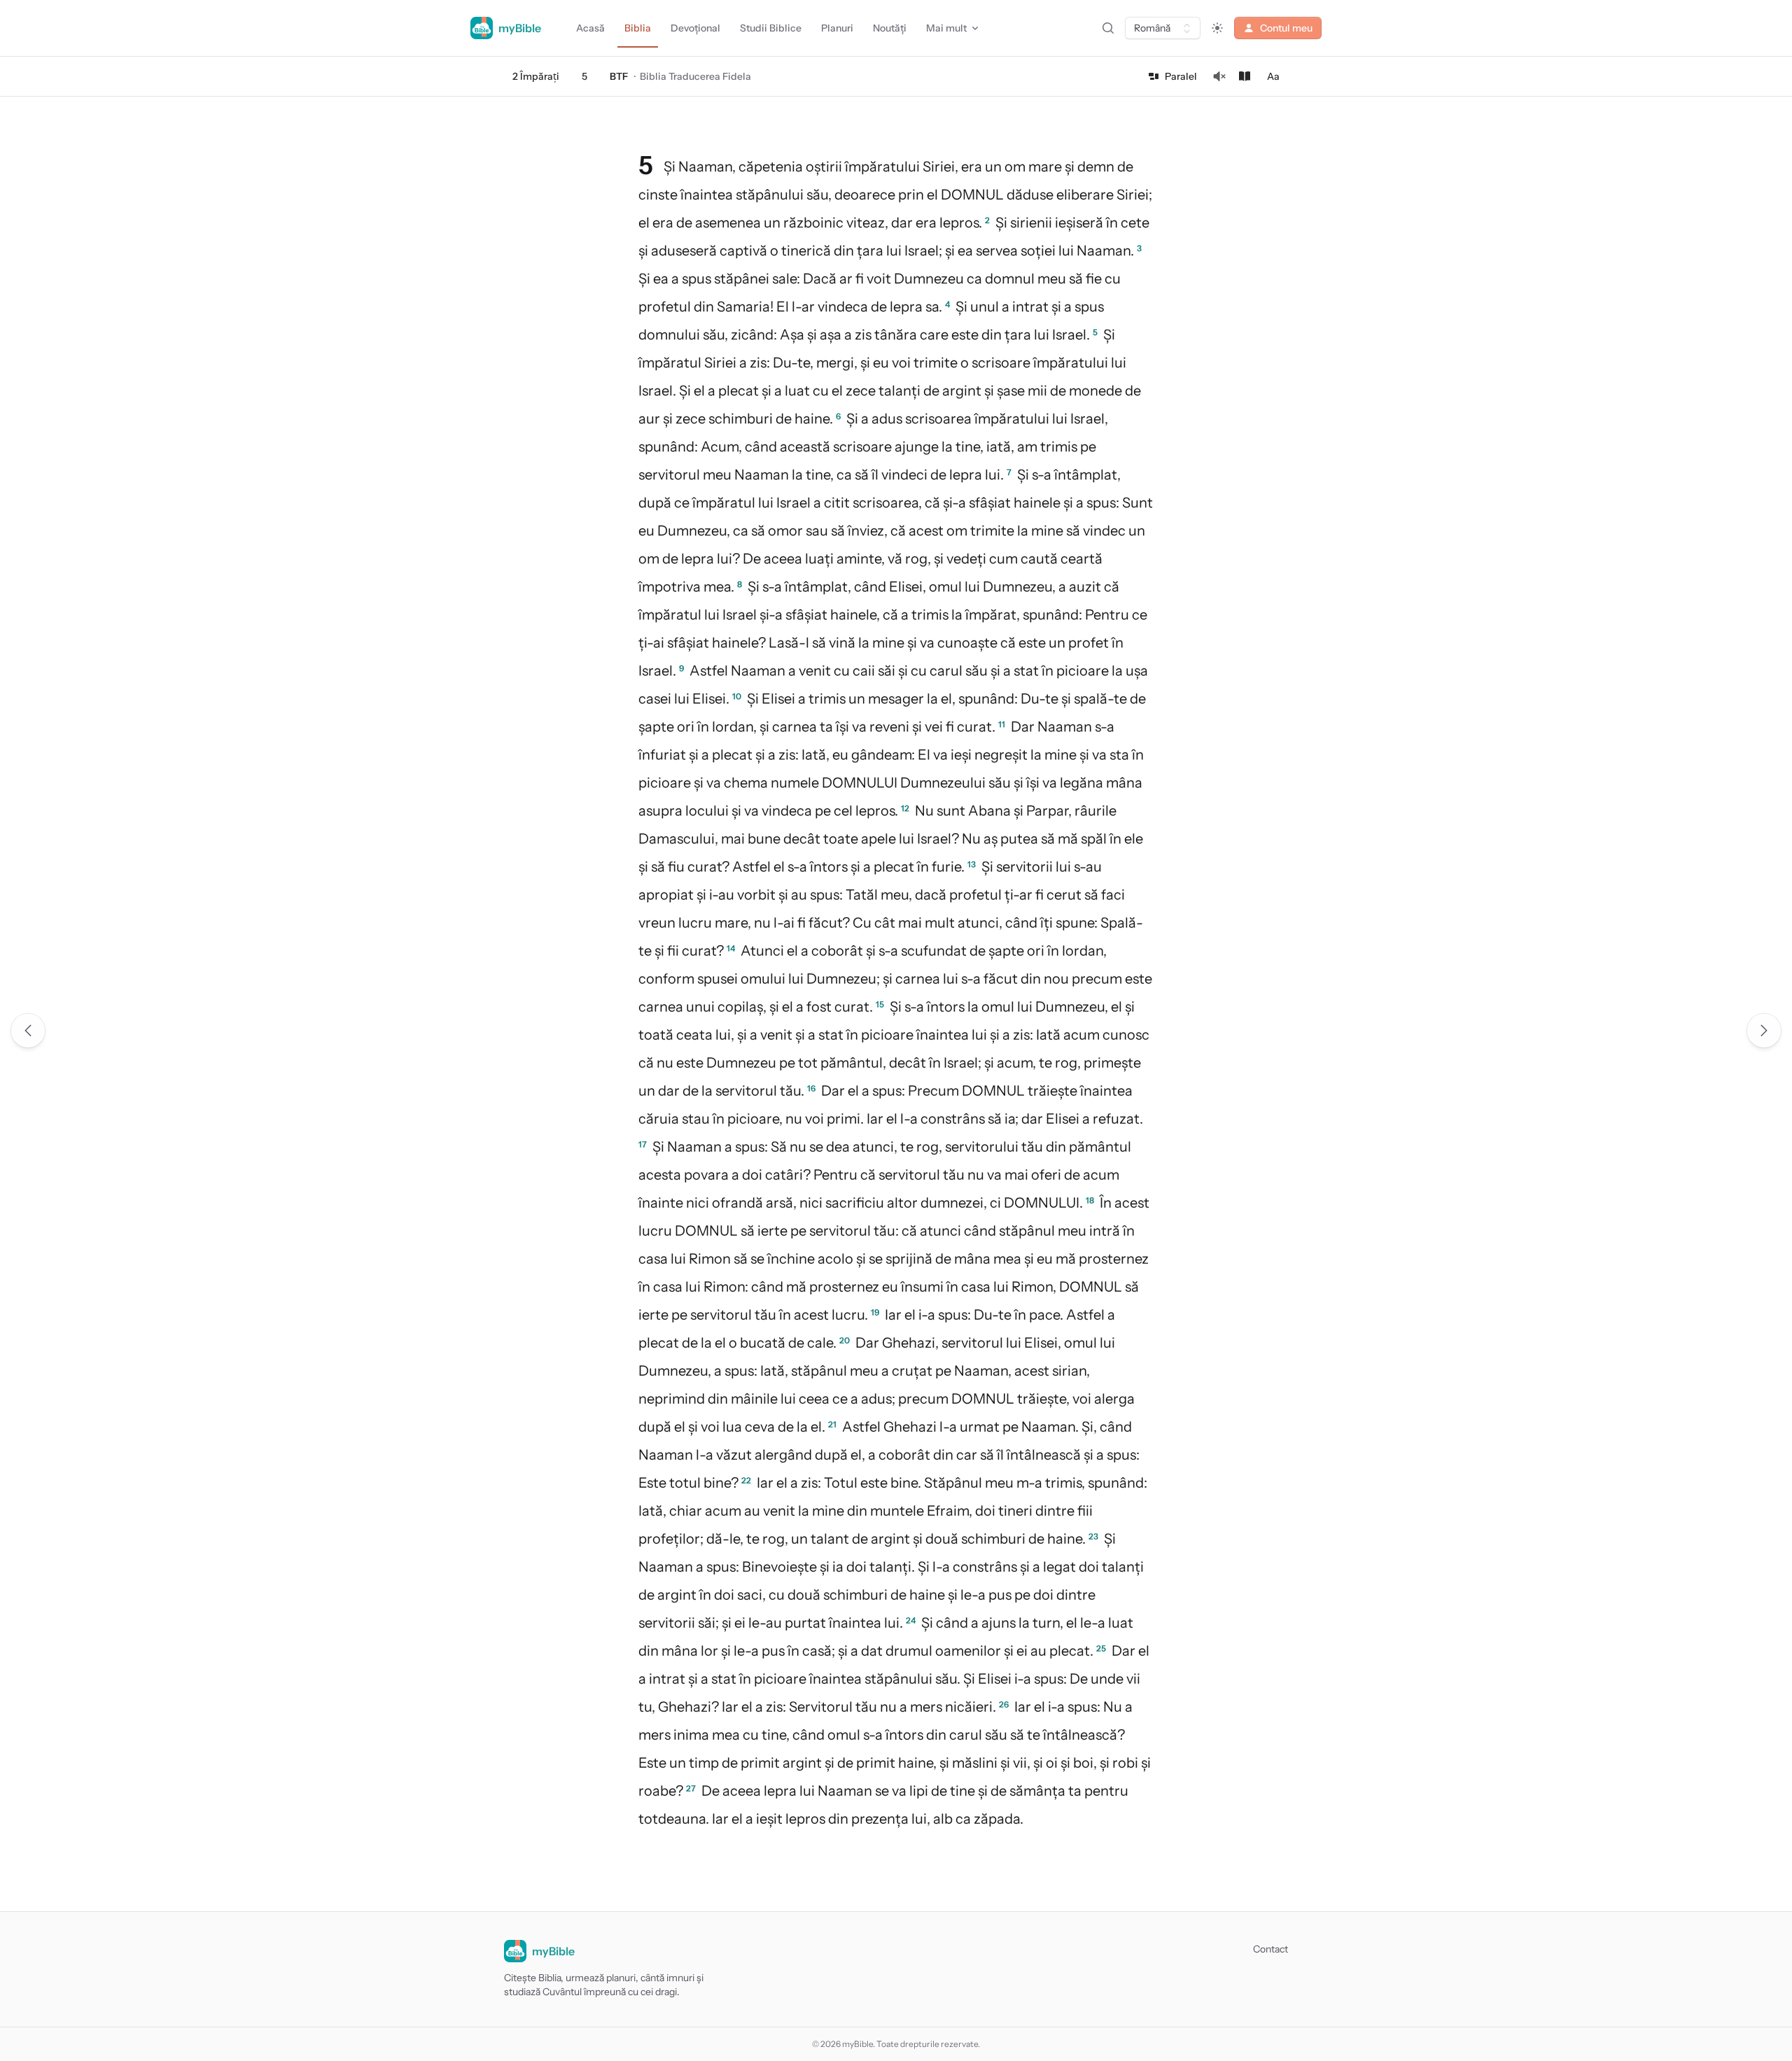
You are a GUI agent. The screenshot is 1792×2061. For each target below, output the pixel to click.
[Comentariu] (1245, 76)
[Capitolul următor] (1764, 1030)
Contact (1270, 1949)
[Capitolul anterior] (28, 1030)
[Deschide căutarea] (1108, 28)
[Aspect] (1217, 28)
